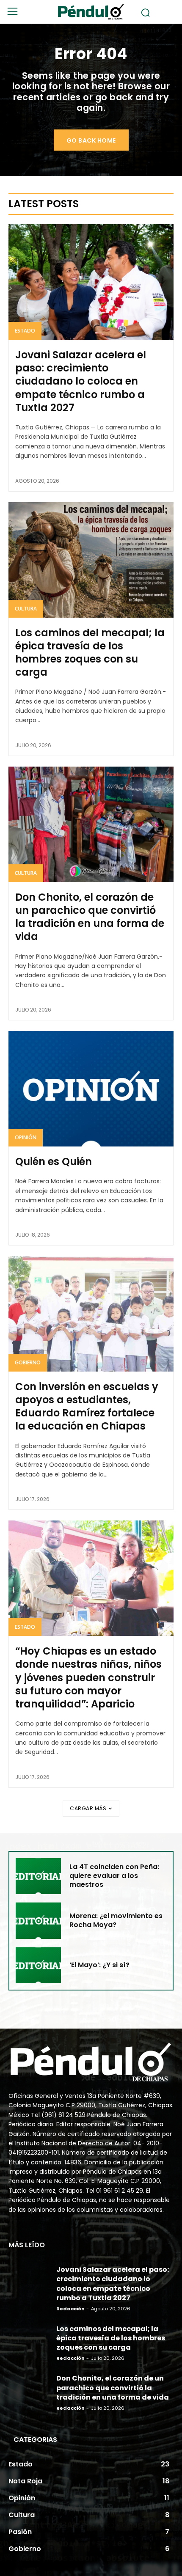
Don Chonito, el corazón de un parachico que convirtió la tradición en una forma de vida (90, 917)
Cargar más (88, 1808)
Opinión (26, 1137)
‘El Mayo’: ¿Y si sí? (99, 1965)
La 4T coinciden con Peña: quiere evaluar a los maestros (114, 1876)
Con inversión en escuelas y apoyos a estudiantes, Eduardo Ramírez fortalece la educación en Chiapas (87, 1406)
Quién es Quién (54, 1162)
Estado (25, 331)
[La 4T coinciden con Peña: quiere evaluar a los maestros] (38, 1876)
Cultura (26, 609)
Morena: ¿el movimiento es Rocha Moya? (116, 1920)
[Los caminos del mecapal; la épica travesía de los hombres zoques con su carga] (91, 560)
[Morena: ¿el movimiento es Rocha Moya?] (38, 1920)
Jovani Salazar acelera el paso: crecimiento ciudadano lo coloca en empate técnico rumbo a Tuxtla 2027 (81, 381)
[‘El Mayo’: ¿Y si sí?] (38, 1965)
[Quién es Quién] (91, 1089)
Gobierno (28, 1362)
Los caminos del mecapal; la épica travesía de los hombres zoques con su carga (90, 653)
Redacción (70, 2309)
